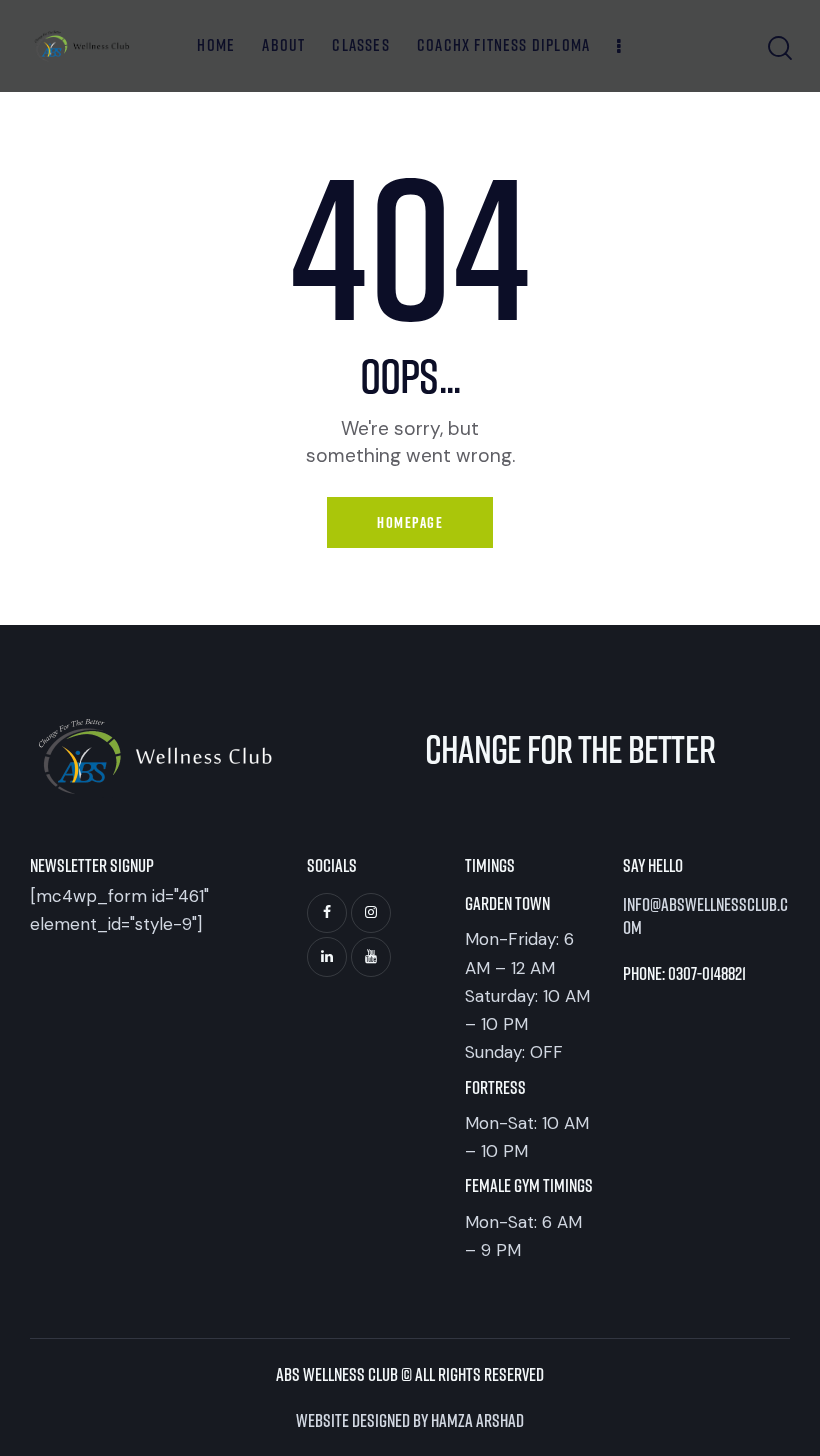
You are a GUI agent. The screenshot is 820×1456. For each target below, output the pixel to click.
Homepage (410, 522)
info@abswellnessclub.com (705, 916)
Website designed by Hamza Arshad (410, 1420)
